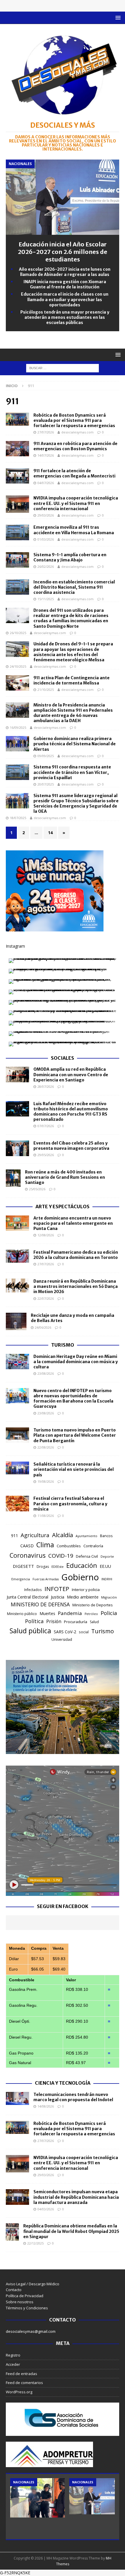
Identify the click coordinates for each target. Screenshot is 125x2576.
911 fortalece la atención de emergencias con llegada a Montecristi (74, 473)
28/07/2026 (46, 1086)
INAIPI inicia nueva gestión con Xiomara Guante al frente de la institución (65, 284)
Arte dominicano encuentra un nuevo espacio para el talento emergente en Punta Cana (73, 1223)
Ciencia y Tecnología (63, 2083)
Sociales (63, 1058)
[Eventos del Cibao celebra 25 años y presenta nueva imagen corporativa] (17, 1148)
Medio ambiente (83, 1597)
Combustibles (69, 1546)
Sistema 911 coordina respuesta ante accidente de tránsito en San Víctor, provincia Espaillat (72, 772)
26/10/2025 (18, 633)
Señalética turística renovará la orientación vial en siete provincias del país (74, 1469)
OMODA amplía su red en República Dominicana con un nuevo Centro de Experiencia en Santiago (71, 1074)
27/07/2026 (46, 432)
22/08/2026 (46, 1447)
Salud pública (30, 1631)
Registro (13, 2355)
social (84, 1632)
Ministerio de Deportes (93, 1605)
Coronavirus (28, 1555)
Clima (45, 1545)
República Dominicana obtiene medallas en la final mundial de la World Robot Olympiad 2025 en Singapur (71, 2231)
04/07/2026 (46, 483)
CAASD (27, 1546)
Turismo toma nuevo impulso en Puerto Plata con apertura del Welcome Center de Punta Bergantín (75, 1435)
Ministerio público (22, 1614)
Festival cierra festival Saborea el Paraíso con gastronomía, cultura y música (70, 1504)
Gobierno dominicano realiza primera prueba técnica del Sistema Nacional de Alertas (75, 744)
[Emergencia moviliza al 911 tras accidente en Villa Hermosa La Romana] (17, 532)
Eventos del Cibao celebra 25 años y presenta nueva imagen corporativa (71, 1146)
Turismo (63, 1345)
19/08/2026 (46, 1481)
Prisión (54, 1621)
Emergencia (21, 1579)
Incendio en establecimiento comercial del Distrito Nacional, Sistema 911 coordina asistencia (74, 587)
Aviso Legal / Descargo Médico (33, 2284)
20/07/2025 (46, 784)
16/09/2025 (18, 727)
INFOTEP (57, 1589)
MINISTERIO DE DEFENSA (40, 1604)
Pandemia (70, 1613)
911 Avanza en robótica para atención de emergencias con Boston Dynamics (75, 446)
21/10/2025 (46, 690)
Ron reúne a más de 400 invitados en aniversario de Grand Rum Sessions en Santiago (65, 1177)
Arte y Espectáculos (63, 1206)
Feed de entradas (22, 2374)
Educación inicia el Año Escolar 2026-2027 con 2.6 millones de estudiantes (63, 252)
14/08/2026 (46, 2106)
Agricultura (35, 1535)
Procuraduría (76, 1622)
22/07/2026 (46, 1298)
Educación (82, 1565)
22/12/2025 (35, 2243)
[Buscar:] (63, 368)
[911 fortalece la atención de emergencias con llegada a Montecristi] (17, 476)
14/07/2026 (46, 455)
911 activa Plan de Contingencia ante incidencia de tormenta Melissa (72, 680)
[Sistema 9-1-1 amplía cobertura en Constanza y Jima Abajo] (17, 560)
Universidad (62, 1639)
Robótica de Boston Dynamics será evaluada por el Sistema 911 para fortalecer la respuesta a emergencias (74, 420)
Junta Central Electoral (27, 1597)
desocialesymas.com (77, 432)
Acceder (13, 2364)
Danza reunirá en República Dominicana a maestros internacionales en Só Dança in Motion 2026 (76, 1286)
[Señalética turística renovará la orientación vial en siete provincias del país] (17, 1468)
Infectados (33, 1590)
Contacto (14, 2290)
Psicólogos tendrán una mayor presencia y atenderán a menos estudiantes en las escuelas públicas (65, 317)
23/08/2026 (46, 1373)
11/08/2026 (46, 1516)
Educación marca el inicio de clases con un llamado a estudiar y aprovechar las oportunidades (65, 299)
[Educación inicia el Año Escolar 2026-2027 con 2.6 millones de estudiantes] (63, 231)
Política (34, 1621)
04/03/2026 (46, 2209)
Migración (109, 1597)
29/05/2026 (46, 1155)
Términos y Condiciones (27, 2308)
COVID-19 (61, 1556)
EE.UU (105, 1566)
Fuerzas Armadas (46, 1579)
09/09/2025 (46, 756)
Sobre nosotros (20, 2302)
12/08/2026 (46, 1235)
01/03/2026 (46, 539)
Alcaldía (63, 1535)
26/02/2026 (46, 566)
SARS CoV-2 (65, 1632)
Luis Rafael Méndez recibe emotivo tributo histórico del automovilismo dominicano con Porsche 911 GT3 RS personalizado (71, 1112)
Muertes (47, 1613)
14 (50, 833)
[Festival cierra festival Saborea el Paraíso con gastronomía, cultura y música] (17, 1503)
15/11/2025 (46, 599)
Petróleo (91, 1614)
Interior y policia (86, 1590)
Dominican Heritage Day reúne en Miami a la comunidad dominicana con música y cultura (76, 1362)
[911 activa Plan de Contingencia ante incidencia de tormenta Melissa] (17, 683)
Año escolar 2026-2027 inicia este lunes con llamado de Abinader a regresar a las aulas (65, 272)
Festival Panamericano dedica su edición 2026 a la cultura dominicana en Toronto (76, 1255)
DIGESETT (23, 1566)
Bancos (106, 1536)
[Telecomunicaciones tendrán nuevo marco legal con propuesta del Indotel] (17, 2098)
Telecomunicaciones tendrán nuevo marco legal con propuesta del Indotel (73, 2097)
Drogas (43, 1567)
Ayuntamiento (86, 1536)
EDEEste (58, 1567)
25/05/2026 (37, 1189)
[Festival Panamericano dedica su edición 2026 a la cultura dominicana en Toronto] (17, 1256)
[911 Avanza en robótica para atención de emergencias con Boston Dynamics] (17, 449)
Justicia (58, 1597)
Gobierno (80, 1577)
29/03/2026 (46, 515)
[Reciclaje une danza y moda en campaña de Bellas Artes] (16, 1321)
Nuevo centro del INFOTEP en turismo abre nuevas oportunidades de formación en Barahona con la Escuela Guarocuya (73, 1399)
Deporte (107, 1556)
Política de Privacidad (25, 2296)
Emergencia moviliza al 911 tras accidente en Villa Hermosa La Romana (74, 530)
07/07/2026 (46, 1126)
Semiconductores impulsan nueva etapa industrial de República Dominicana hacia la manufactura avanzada (76, 2197)
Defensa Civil (87, 1556)
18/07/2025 (18, 818)
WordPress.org (19, 2392)
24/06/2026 (43, 1327)
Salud (94, 1622)
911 (15, 1536)
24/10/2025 (18, 666)
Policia (109, 1613)
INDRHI (107, 1579)
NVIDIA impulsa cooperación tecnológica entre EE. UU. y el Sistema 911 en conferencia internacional (76, 503)
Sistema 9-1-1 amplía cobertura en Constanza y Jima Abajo (70, 557)
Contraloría (93, 1546)
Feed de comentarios (24, 2383)
